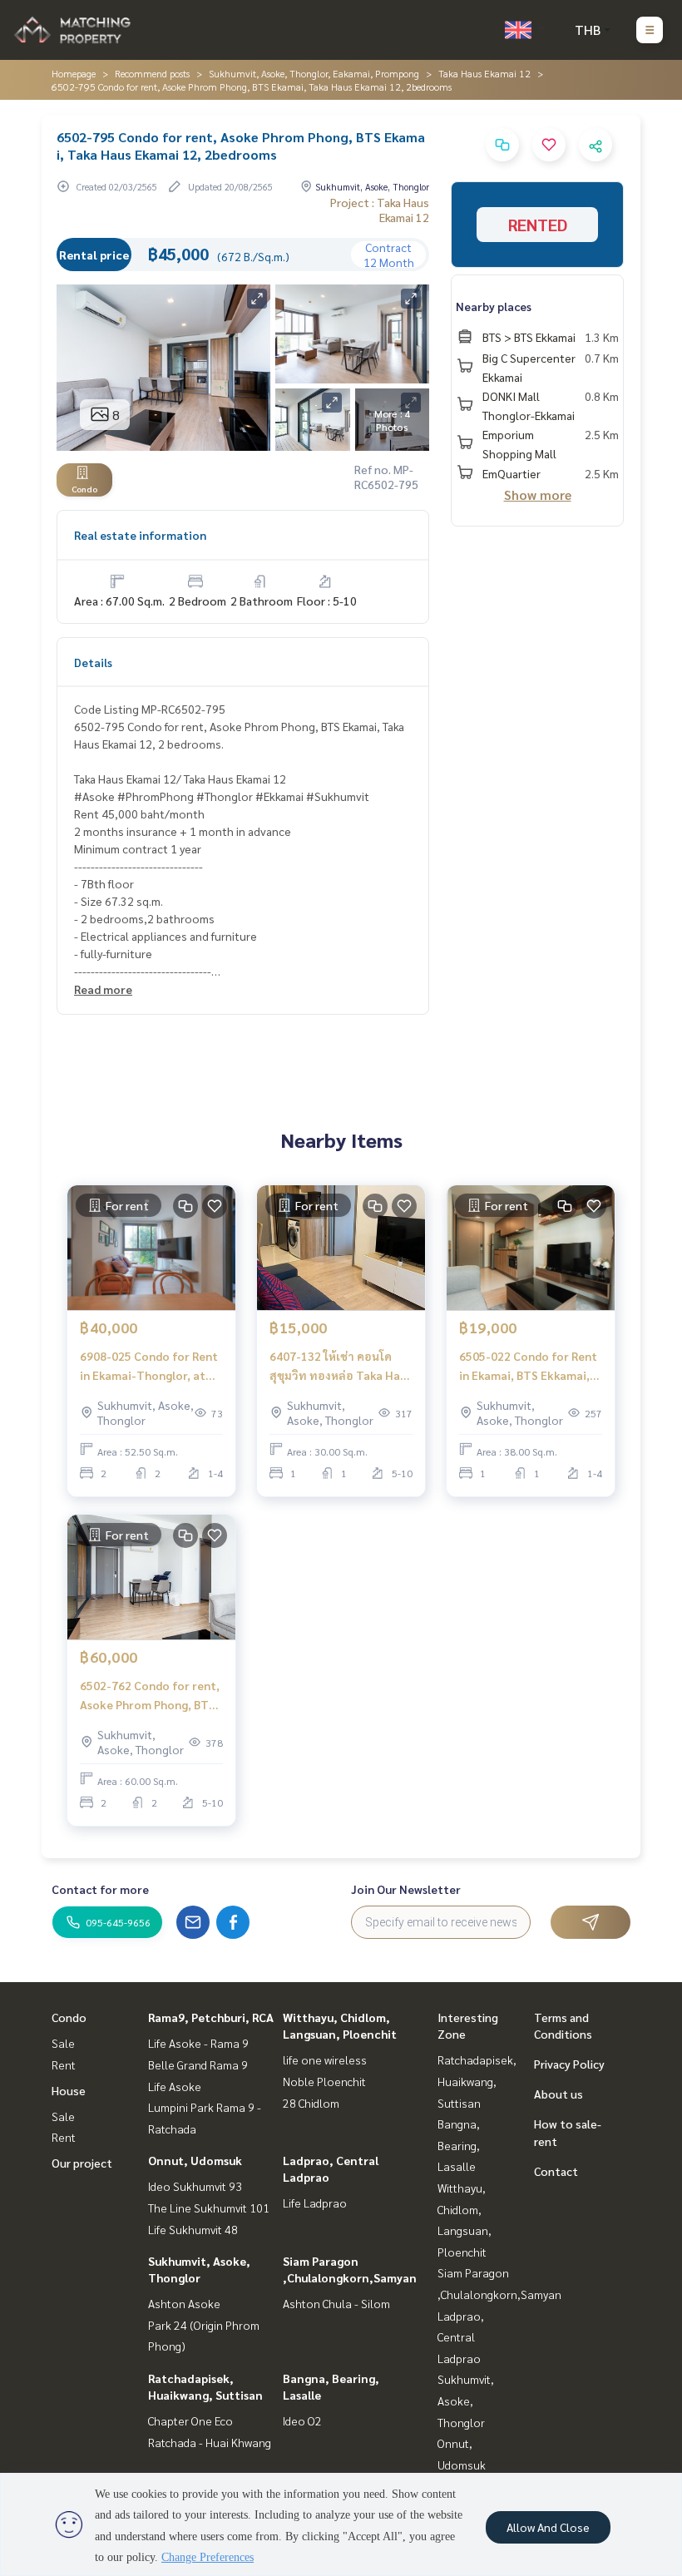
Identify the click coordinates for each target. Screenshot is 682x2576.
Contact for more (100, 1889)
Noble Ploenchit (324, 2081)
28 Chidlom (311, 2103)
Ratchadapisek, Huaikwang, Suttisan (477, 2081)
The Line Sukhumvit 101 (209, 2208)
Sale (63, 2043)
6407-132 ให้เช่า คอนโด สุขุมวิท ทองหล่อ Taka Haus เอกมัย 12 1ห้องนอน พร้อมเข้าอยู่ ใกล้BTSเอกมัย (341, 1366)
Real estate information (140, 535)
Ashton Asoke (184, 2303)
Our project (82, 2163)
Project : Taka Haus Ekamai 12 (380, 210)
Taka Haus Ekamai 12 (484, 73)
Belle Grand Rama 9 (198, 2064)
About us (558, 2094)
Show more (538, 494)
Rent (64, 2064)
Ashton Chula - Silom (336, 2303)
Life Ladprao (315, 2203)
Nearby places (494, 306)
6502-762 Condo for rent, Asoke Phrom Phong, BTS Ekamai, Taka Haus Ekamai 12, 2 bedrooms (151, 1696)
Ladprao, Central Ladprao (461, 2337)
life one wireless (325, 2059)
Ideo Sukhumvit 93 (195, 2186)
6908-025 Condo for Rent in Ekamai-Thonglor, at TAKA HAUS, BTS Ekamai (149, 1366)
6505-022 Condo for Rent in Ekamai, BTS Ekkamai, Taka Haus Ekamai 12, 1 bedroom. (528, 1366)
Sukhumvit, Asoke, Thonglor (466, 2400)
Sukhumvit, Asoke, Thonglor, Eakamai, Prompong (314, 73)
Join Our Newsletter (406, 1889)
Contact (556, 2171)
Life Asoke (175, 2086)
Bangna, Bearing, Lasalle (459, 2145)
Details (93, 662)
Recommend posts (152, 73)
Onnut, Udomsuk (195, 2160)
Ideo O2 (302, 2420)
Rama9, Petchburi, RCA (211, 2017)
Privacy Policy (569, 2064)
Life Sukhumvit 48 (193, 2229)
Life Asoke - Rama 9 (198, 2043)
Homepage (74, 73)
